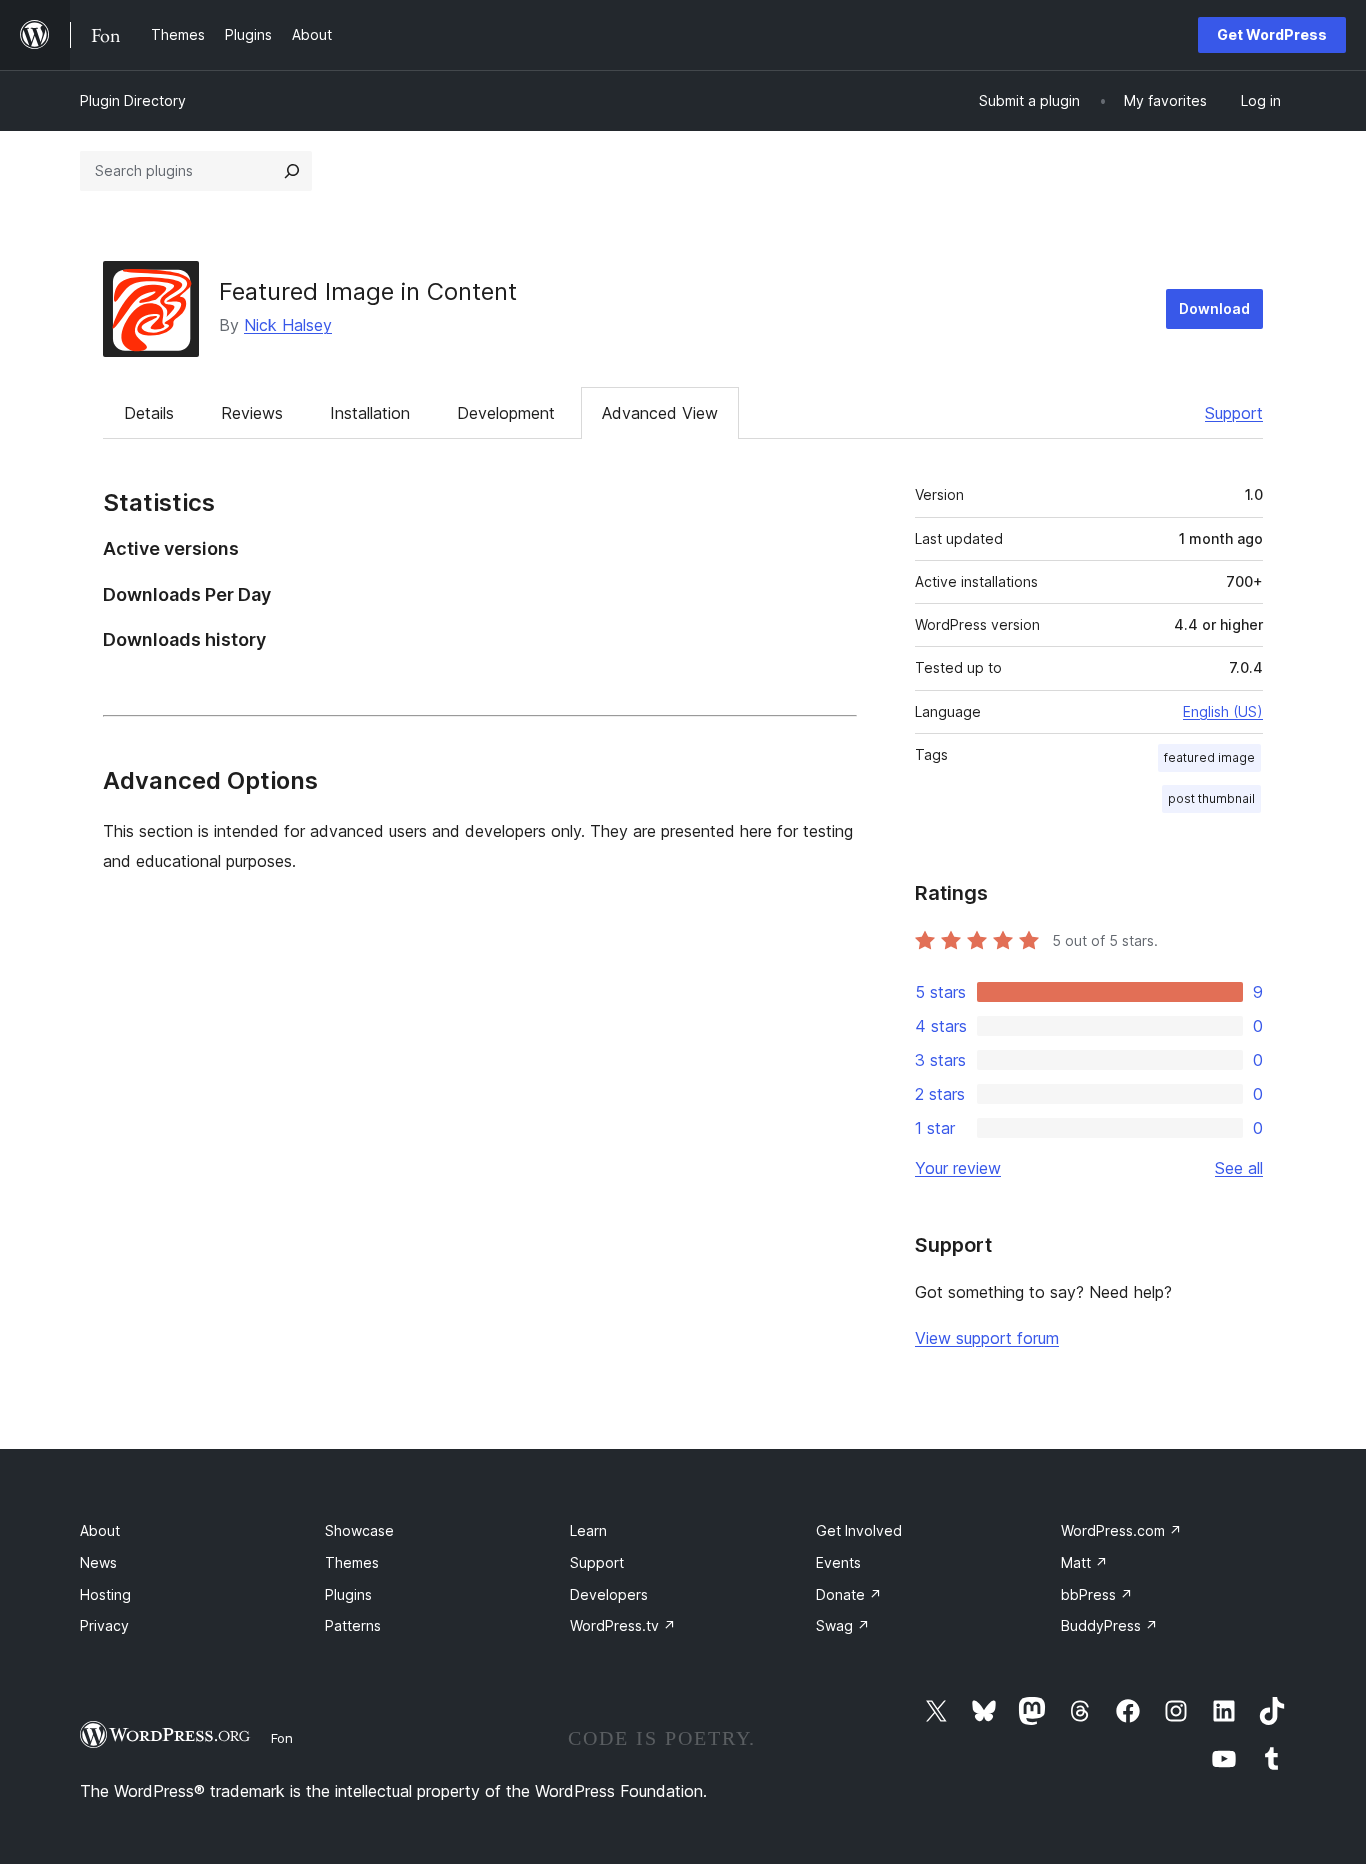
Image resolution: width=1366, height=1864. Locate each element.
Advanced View (660, 413)
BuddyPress (1109, 1625)
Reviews (252, 413)
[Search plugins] (292, 171)
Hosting (105, 1594)
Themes (352, 1562)
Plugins (348, 1594)
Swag (843, 1625)
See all (1239, 1168)
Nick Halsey (288, 325)
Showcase (359, 1530)
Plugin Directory (133, 100)
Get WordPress (1272, 34)
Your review (958, 1168)
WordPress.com (1121, 1530)
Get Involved (859, 1530)
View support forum (987, 1338)
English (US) (1223, 711)
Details (149, 413)
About (100, 1530)
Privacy (104, 1625)
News (98, 1562)
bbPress (1097, 1594)
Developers (609, 1594)
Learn (588, 1530)
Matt (1084, 1562)
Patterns (353, 1625)
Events (838, 1562)
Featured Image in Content (368, 291)
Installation (370, 413)
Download (1214, 308)
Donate (849, 1594)
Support (1234, 413)
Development (506, 413)
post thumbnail (1211, 798)
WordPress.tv (623, 1625)
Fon (282, 1738)
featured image (1209, 757)
